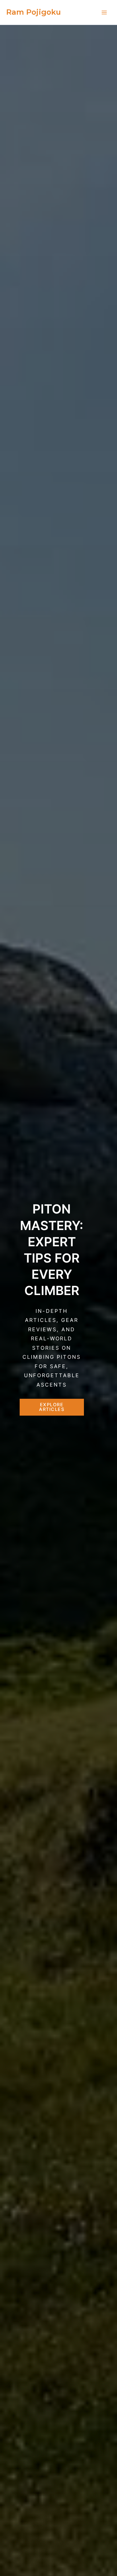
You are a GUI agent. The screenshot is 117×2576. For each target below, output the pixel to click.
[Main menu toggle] (104, 12)
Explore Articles (52, 1407)
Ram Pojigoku (34, 12)
